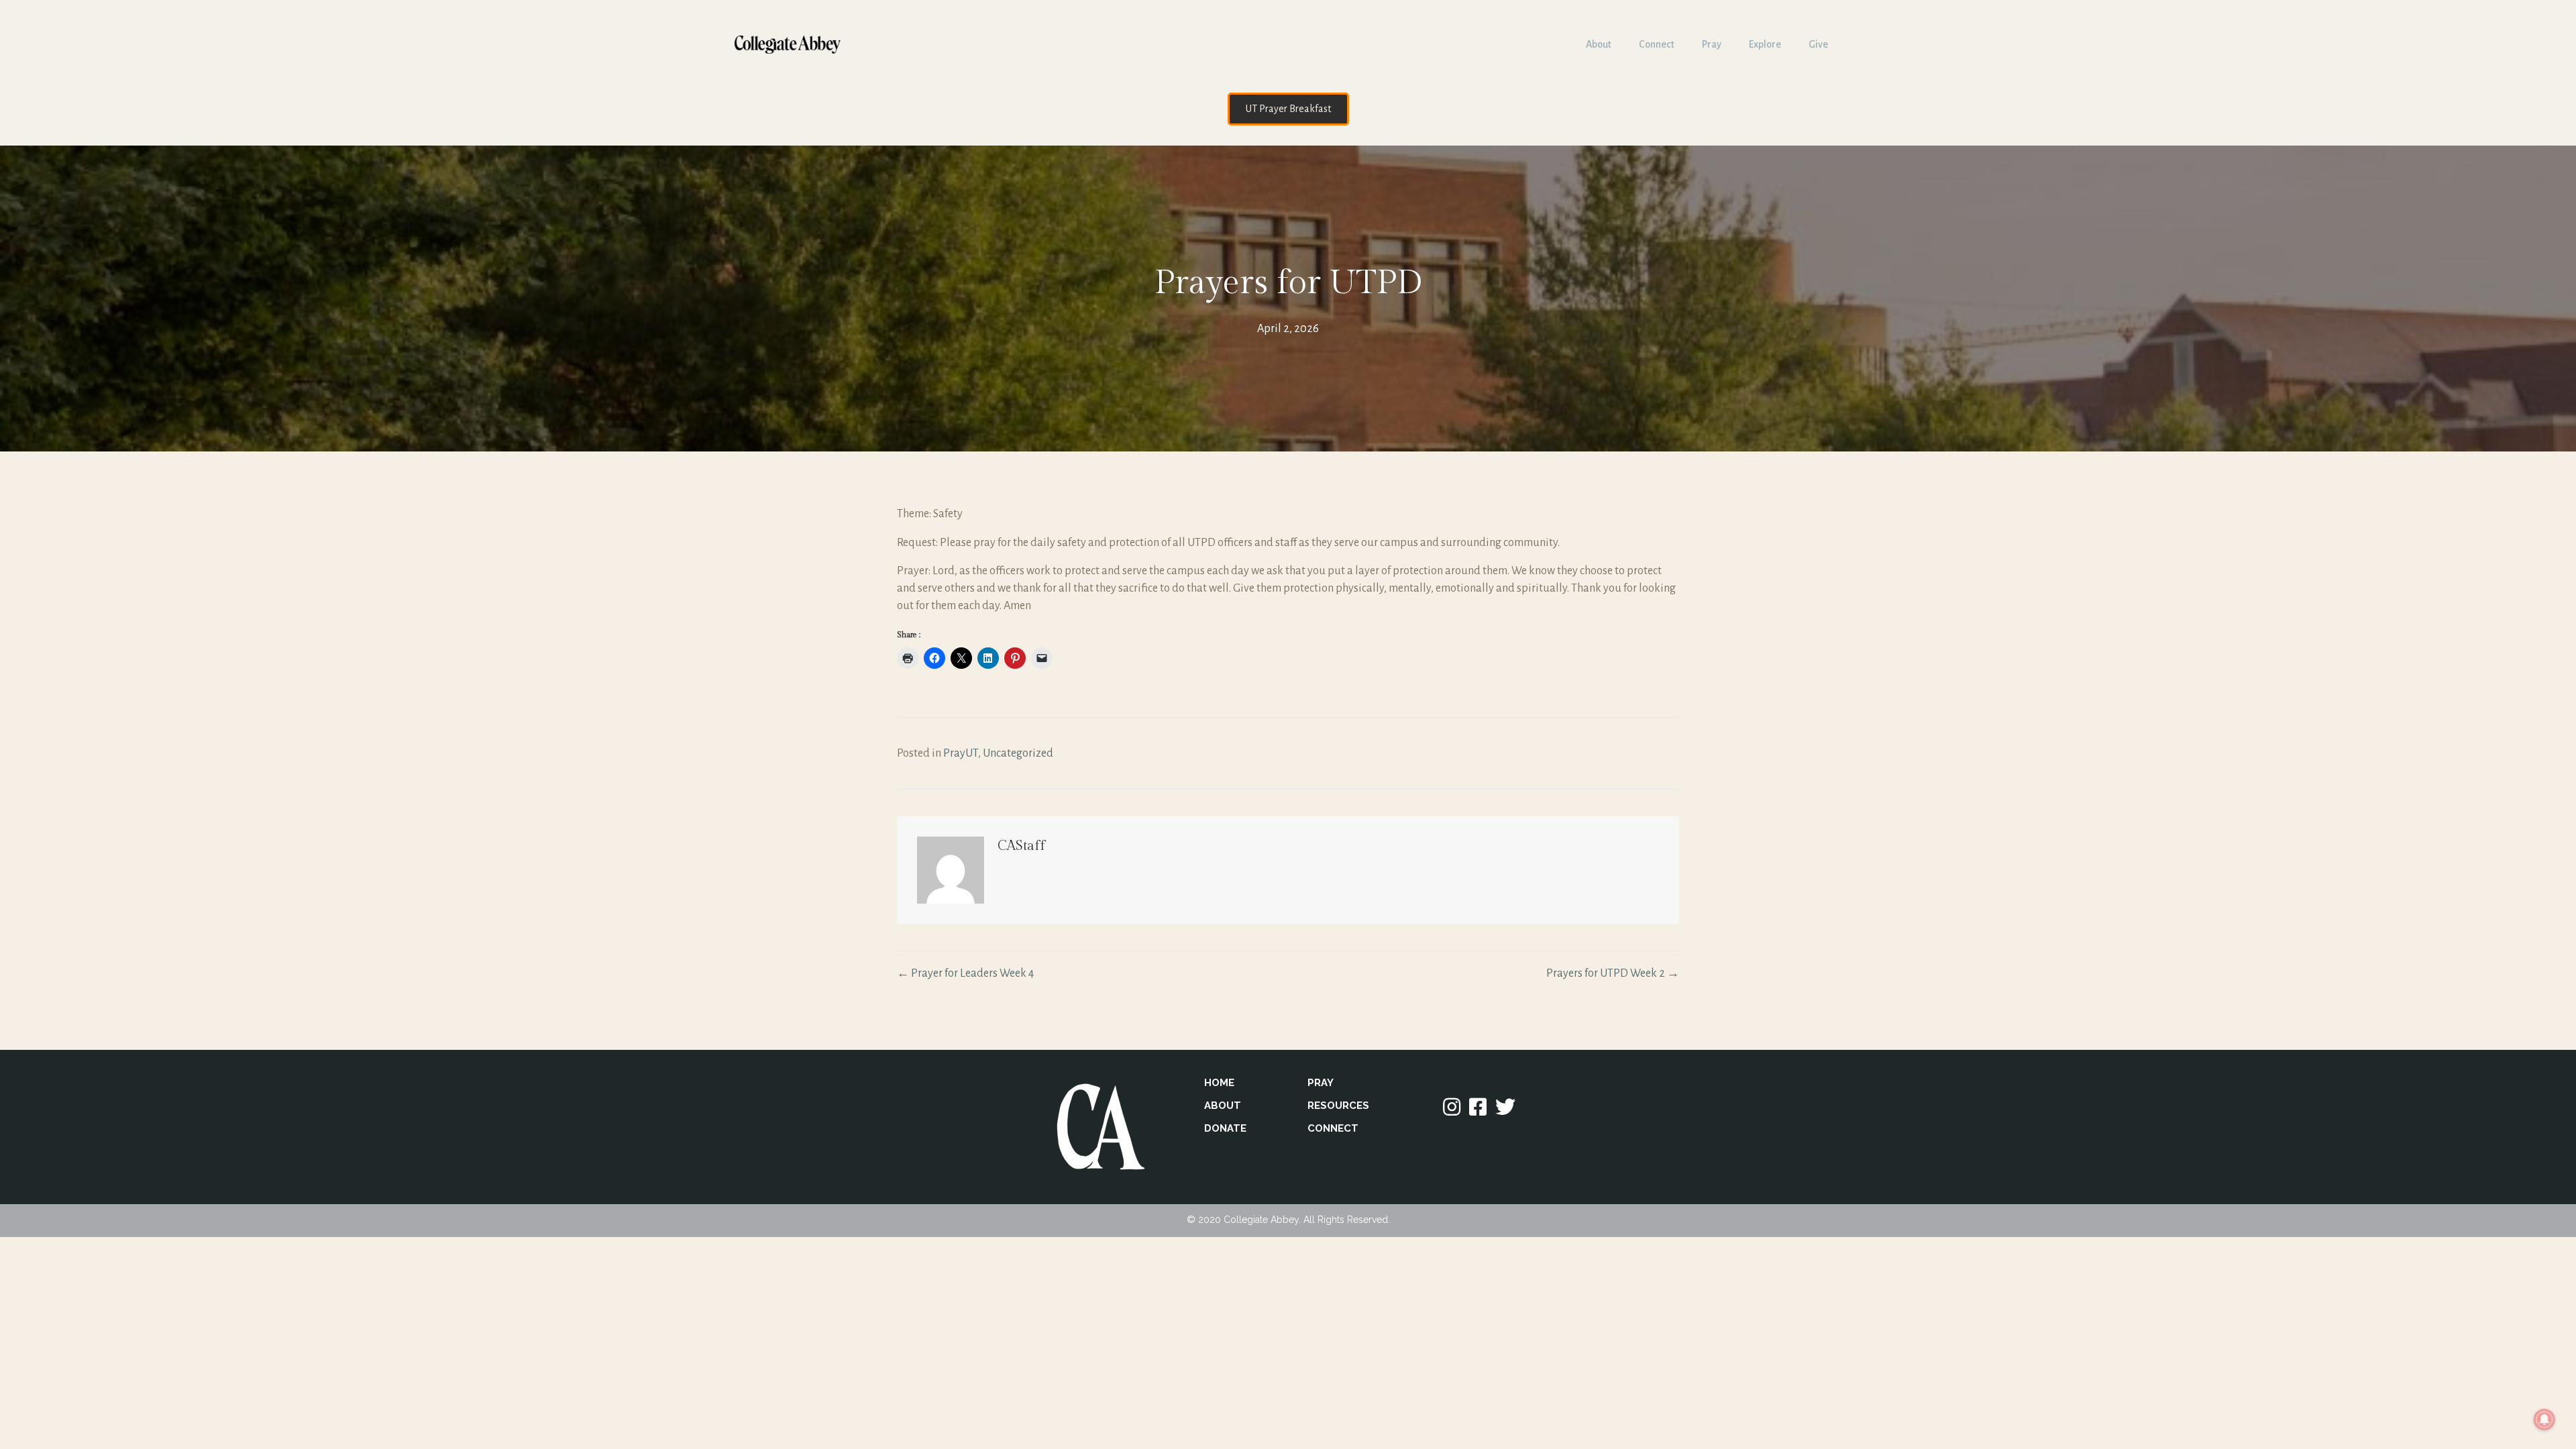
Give (1818, 44)
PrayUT (961, 753)
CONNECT (1333, 1128)
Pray (1712, 44)
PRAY (1321, 1083)
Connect (1657, 44)
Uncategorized (1018, 753)
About (1599, 44)
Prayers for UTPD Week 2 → (1613, 973)
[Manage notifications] (2544, 1419)
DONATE (1225, 1128)
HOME (1219, 1083)
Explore (1765, 44)
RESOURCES (1338, 1106)
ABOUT (1223, 1106)
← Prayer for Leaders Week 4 (965, 973)
